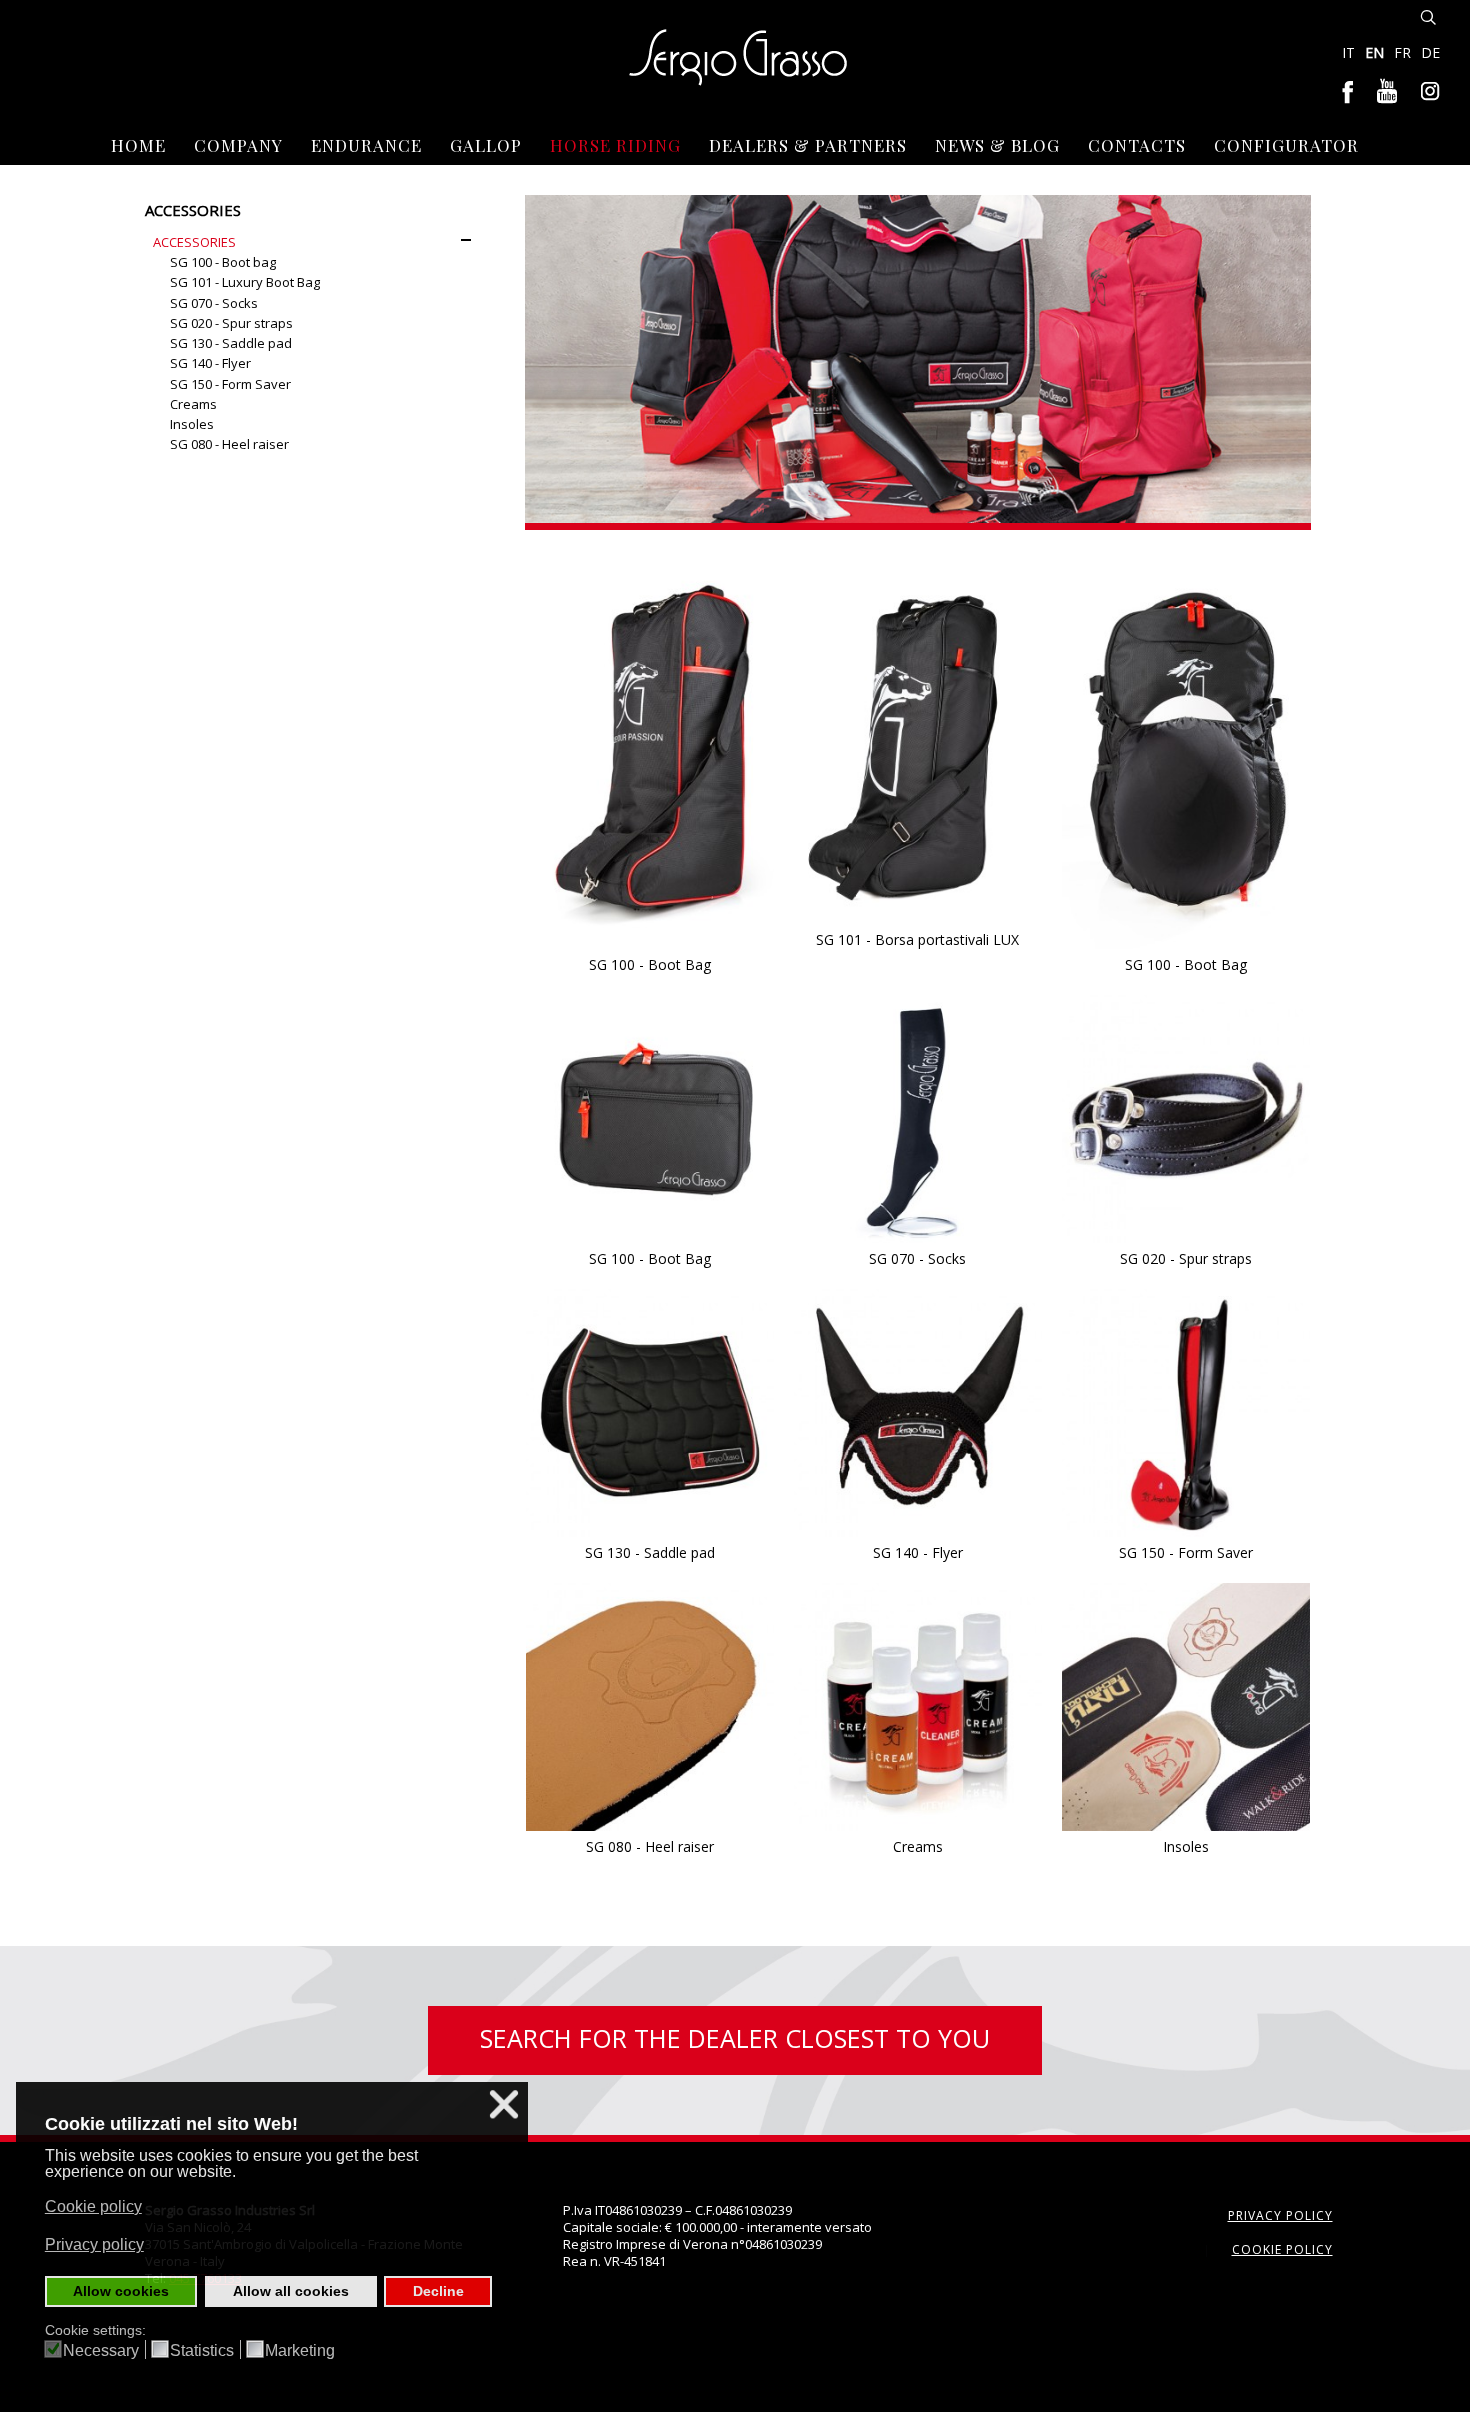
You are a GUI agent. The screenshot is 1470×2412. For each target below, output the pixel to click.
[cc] (1186, 749)
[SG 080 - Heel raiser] (650, 1706)
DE (1430, 52)
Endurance (366, 145)
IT (1350, 52)
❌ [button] (504, 2104)
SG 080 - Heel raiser (650, 1846)
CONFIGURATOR (1286, 145)
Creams (918, 1846)
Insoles (1186, 1846)
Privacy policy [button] (94, 2244)
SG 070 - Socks (917, 1258)
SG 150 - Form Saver (1186, 1552)
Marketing (300, 2351)
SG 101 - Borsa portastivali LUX (917, 939)
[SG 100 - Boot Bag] (650, 749)
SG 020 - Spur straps (1186, 1258)
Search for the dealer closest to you (735, 2038)
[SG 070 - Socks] (918, 1118)
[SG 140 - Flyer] (918, 1412)
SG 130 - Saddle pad (650, 1552)
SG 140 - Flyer (918, 1552)
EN (1376, 52)
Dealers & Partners (808, 145)
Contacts (1137, 145)
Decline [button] (438, 2291)
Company (238, 145)
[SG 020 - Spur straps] (1186, 1118)
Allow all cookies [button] (291, 2291)
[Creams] (918, 1706)
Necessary (101, 2351)
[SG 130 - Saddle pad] (650, 1412)
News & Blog (997, 145)
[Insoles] (1186, 1706)
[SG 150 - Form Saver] (1186, 1412)
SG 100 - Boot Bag (650, 964)
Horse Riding (615, 145)
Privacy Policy (1280, 2215)
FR (1404, 52)
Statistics (202, 2351)
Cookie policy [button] (93, 2206)
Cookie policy (1282, 2249)
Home (138, 145)
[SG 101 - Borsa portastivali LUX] (918, 737)
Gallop (486, 145)
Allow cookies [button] (121, 2291)
